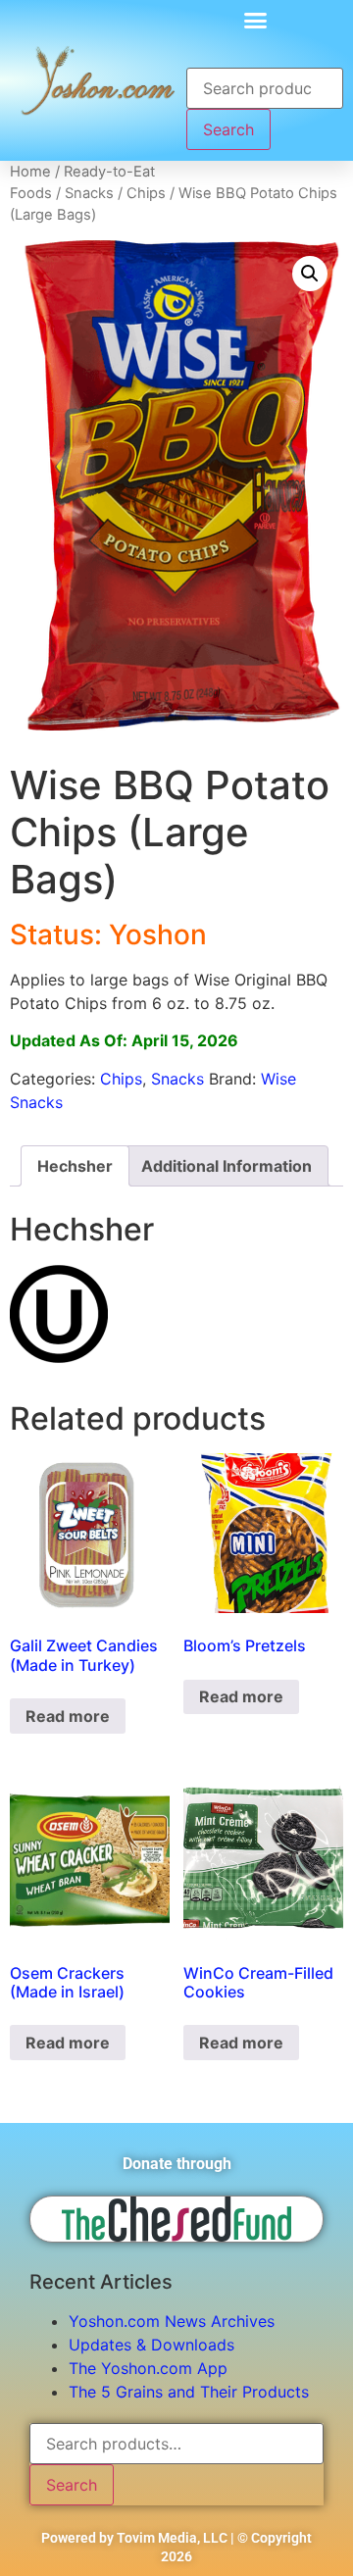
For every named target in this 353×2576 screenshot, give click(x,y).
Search (228, 129)
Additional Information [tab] (227, 1166)
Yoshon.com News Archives (172, 2321)
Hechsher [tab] (75, 1166)
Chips (146, 193)
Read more (68, 1716)
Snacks (89, 193)
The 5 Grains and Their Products (189, 2392)
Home (30, 172)
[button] (255, 20)
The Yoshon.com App (148, 2368)
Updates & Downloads (151, 2345)
